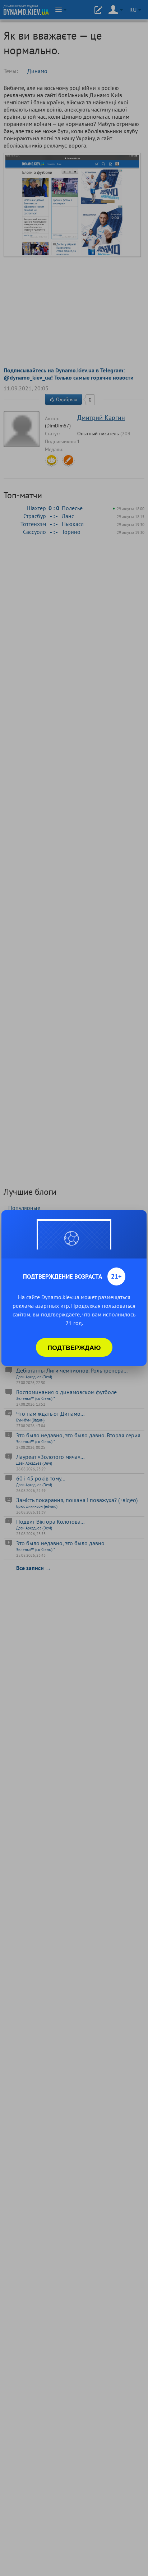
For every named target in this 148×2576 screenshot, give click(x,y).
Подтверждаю (74, 1347)
